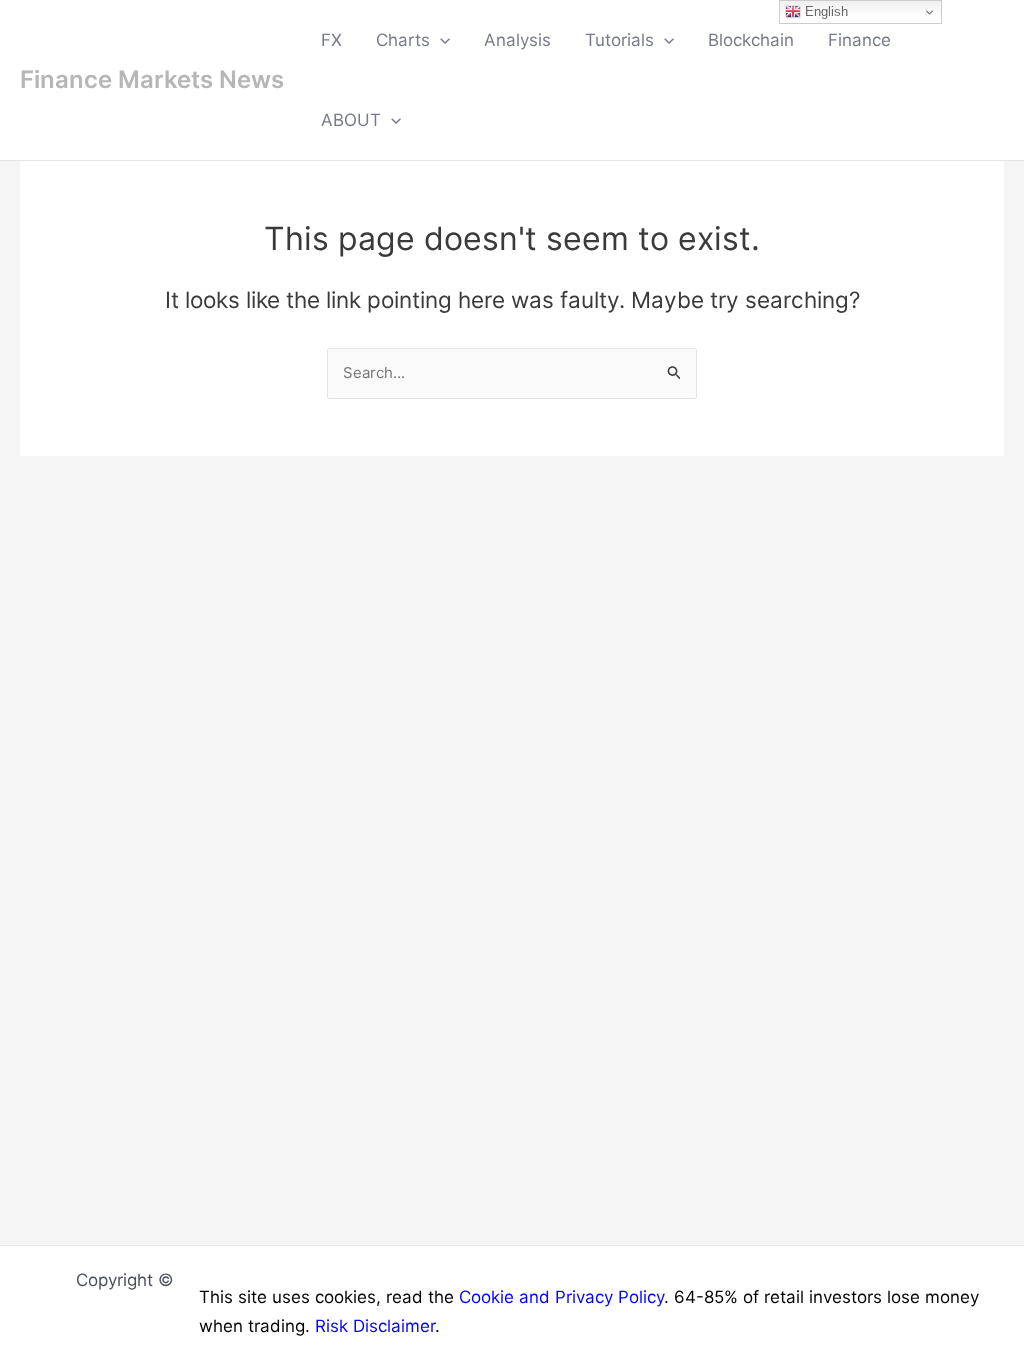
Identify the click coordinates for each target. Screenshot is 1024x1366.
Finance (859, 40)
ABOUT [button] (351, 120)
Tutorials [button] (619, 40)
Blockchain (751, 40)
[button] (440, 40)
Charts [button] (403, 40)
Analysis (517, 40)
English (824, 11)
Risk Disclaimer (375, 1326)
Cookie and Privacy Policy (561, 1297)
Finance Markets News (152, 79)
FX (331, 40)
